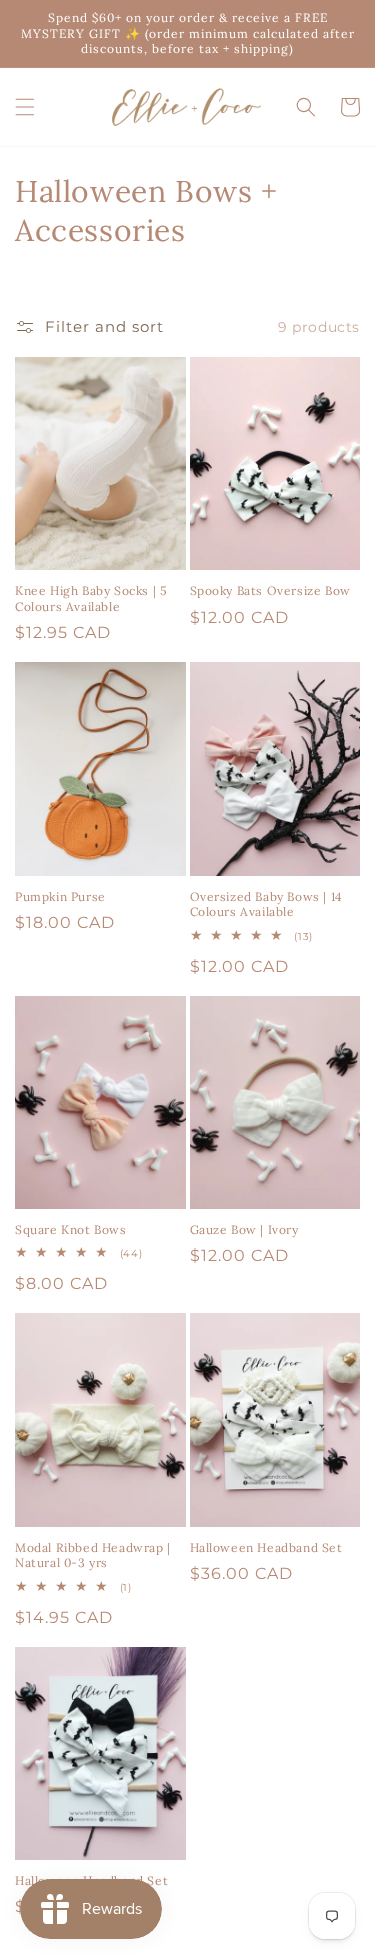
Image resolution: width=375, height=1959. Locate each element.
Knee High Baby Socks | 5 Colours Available (91, 598)
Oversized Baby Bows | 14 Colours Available (266, 904)
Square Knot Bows (71, 1229)
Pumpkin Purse (60, 896)
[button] (25, 107)
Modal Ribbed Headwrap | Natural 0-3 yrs (93, 1555)
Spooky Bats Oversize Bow (270, 590)
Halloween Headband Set (266, 1547)
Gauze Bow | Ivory (244, 1229)
